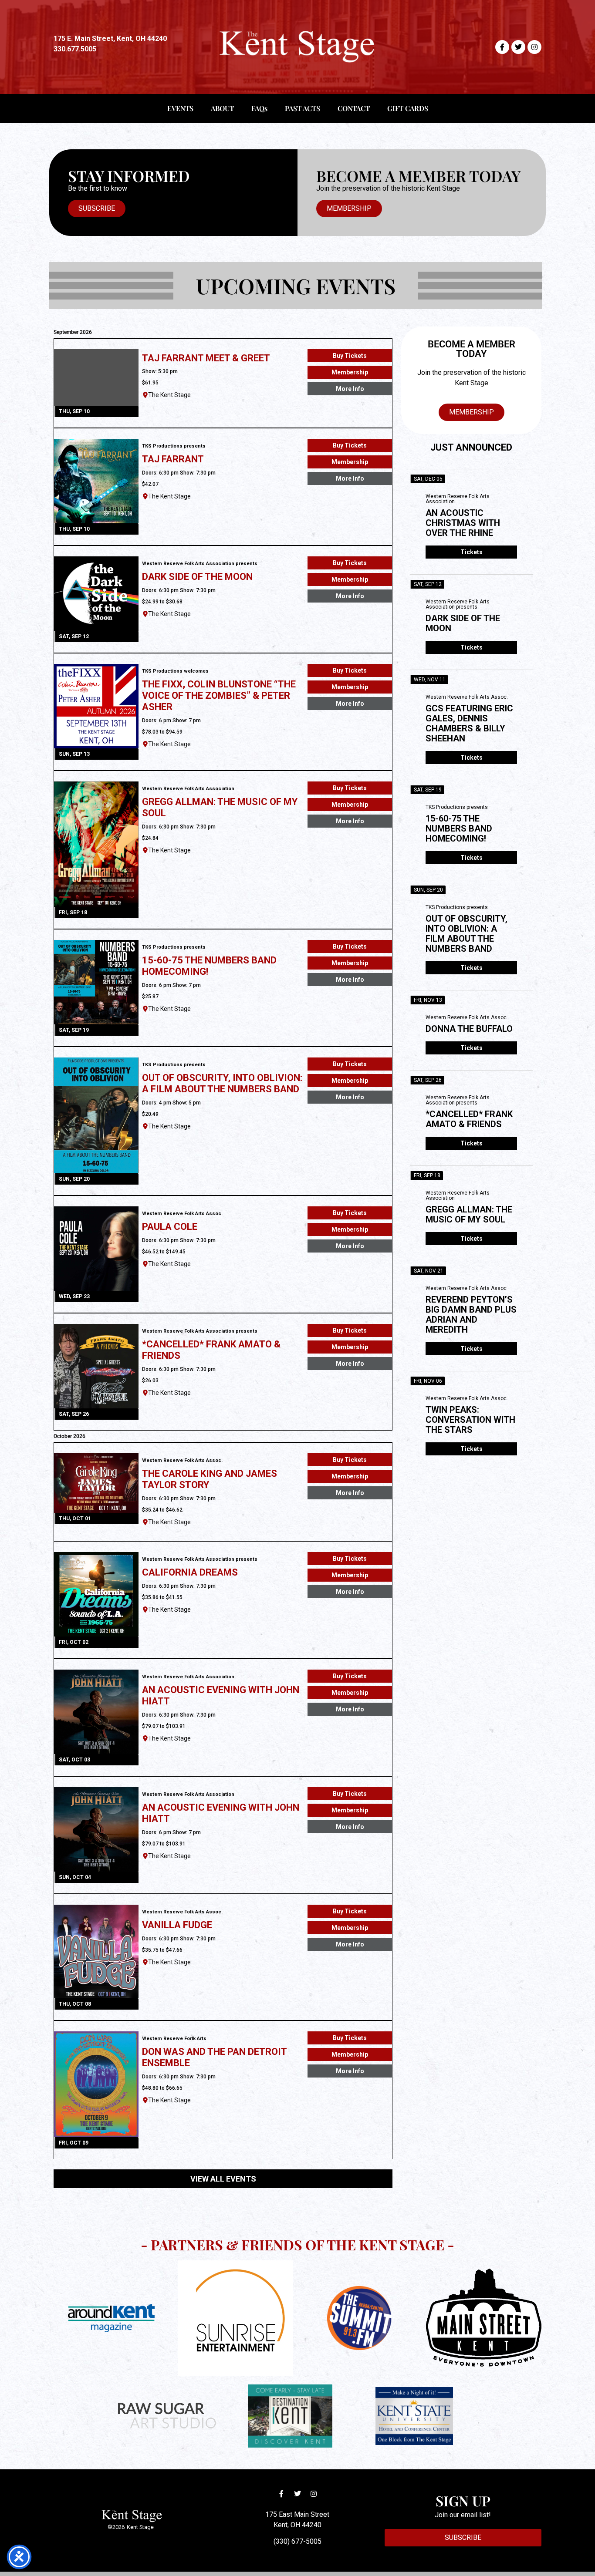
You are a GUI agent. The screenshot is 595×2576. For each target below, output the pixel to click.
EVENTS (180, 108)
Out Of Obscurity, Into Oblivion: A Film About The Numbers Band (467, 934)
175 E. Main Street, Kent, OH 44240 (110, 39)
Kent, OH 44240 (297, 2525)
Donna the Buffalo (469, 1029)
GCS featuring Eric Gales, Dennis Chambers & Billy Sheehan (469, 723)
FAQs (259, 108)
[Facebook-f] (502, 47)
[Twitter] (518, 47)
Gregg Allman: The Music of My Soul (469, 1214)
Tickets (472, 552)
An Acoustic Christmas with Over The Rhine (463, 523)
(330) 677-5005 (297, 2541)
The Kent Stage (169, 395)
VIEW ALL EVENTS (223, 2179)
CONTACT (354, 108)
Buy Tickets (350, 356)
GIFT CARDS (408, 108)
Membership (350, 372)
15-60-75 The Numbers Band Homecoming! (459, 828)
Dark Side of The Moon (463, 623)
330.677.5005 (75, 49)
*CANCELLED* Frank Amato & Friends (469, 1119)
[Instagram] (534, 47)
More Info (350, 389)
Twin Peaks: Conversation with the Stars (470, 1420)
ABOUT (222, 108)
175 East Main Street (297, 2514)
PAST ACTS (303, 108)
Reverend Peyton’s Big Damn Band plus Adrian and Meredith (471, 1315)
